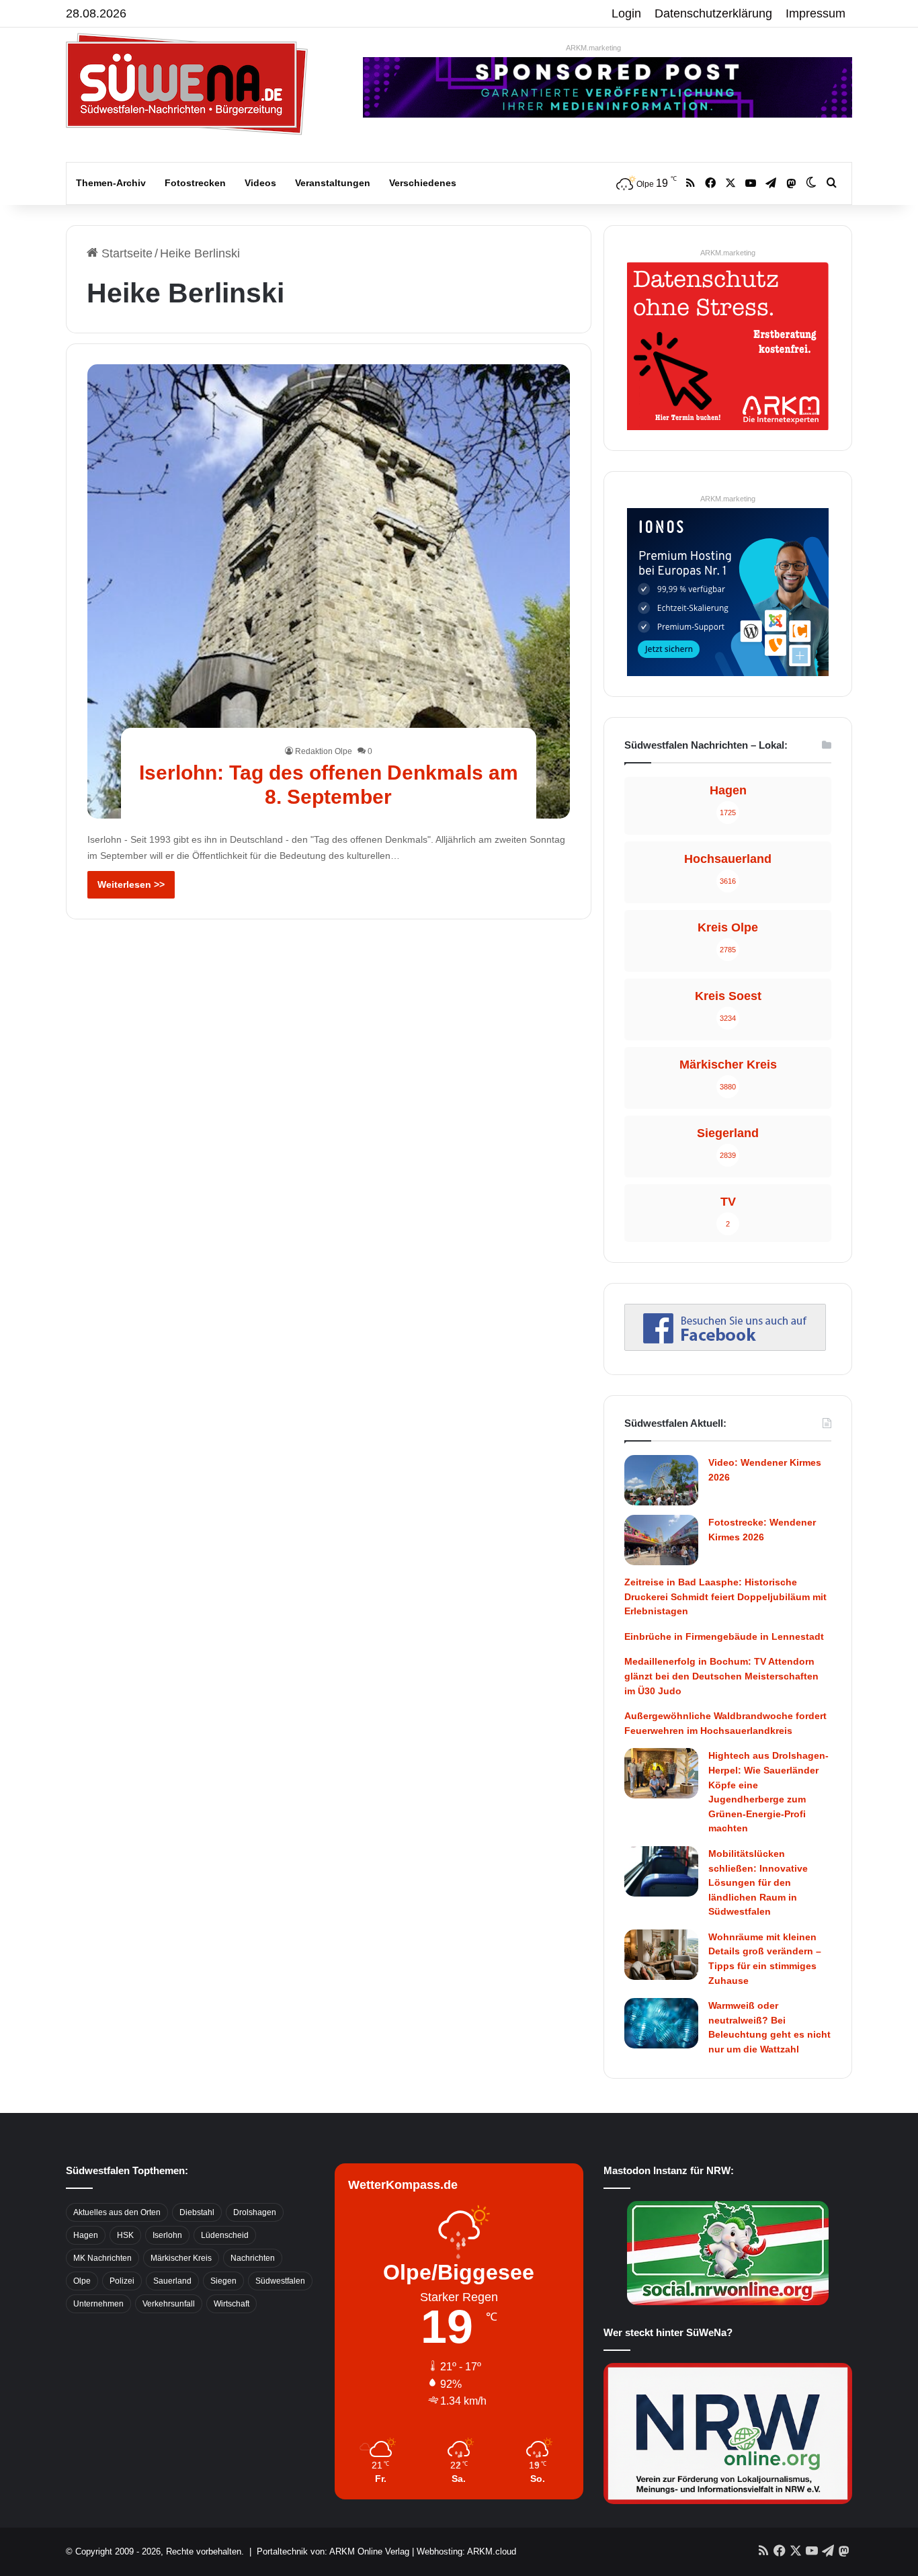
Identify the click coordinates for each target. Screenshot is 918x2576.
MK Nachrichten (102, 2258)
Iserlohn (167, 2235)
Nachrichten (253, 2258)
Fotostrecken (195, 183)
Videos (260, 183)
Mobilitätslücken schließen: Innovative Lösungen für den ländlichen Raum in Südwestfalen (758, 1882)
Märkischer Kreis (181, 2258)
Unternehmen (98, 2304)
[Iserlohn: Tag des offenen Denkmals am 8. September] (329, 591)
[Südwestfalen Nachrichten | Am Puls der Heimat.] (187, 84)
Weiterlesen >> (131, 884)
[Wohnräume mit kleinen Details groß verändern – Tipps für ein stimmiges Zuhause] (661, 1955)
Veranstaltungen (333, 183)
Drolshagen (255, 2212)
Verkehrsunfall (169, 2304)
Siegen (223, 2281)
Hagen (86, 2235)
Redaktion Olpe (324, 751)
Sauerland (172, 2281)
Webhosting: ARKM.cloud (466, 2551)
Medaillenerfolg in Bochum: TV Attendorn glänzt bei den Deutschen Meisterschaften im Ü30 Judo (721, 1676)
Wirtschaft (232, 2304)
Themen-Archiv (111, 183)
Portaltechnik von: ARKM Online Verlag (333, 2551)
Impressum (816, 13)
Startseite (125, 253)
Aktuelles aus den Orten (117, 2212)
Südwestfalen (280, 2281)
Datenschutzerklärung (713, 13)
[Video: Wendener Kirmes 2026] (661, 1480)
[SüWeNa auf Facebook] (725, 1347)
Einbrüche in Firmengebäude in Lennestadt (724, 1636)
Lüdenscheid (225, 2235)
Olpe (82, 2281)
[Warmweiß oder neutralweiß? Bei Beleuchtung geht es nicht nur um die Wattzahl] (661, 2023)
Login (626, 13)
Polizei (122, 2281)
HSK (125, 2235)
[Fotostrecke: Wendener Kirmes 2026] (661, 1540)
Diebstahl (197, 2212)
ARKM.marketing (593, 48)
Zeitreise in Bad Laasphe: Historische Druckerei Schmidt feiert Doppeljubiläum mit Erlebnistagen (725, 1596)
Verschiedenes (423, 183)
